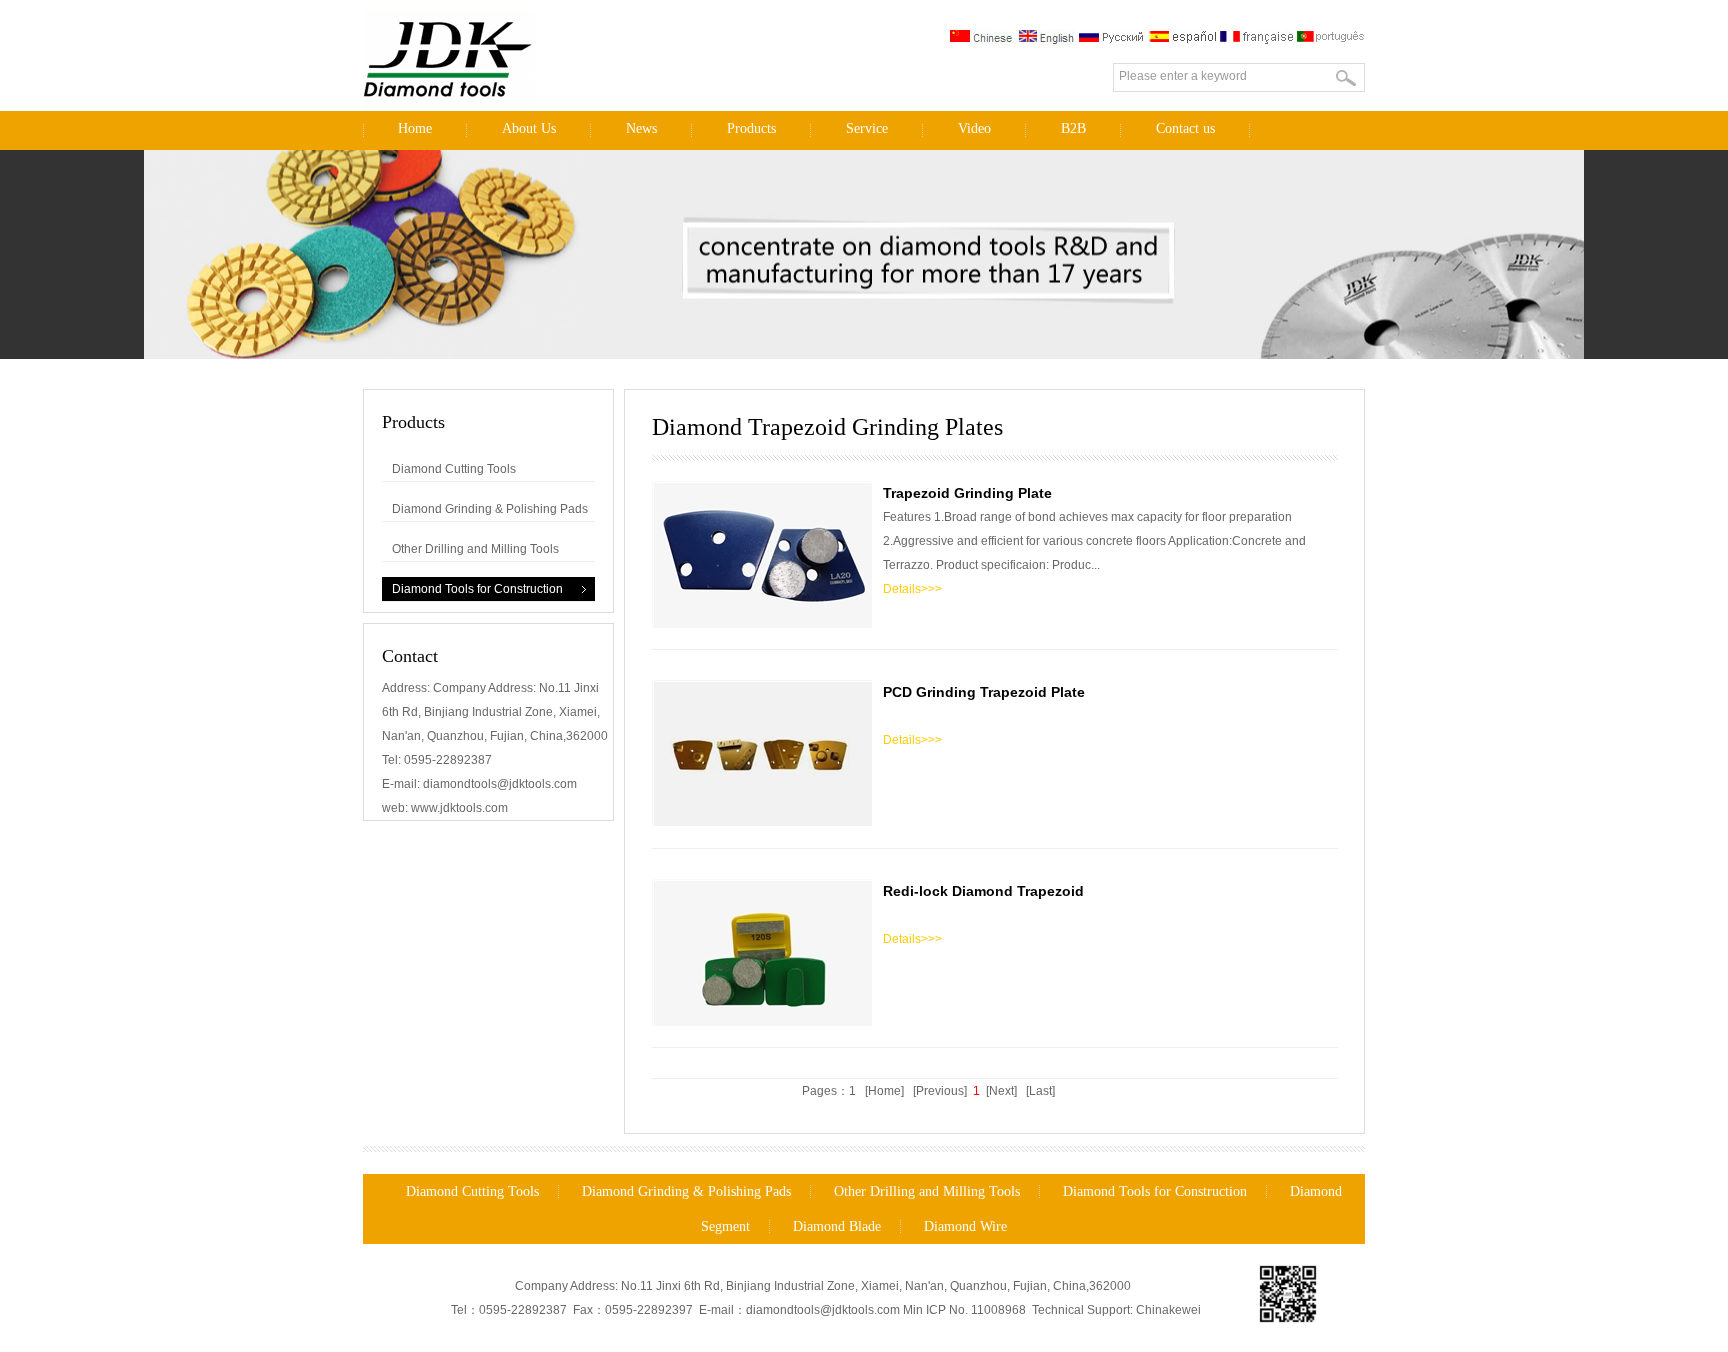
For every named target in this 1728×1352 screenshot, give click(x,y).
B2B (1073, 128)
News (641, 128)
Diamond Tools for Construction (477, 589)
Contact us (1185, 128)
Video (974, 128)
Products (751, 128)
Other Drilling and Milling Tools (475, 549)
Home (415, 128)
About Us (529, 128)
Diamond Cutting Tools (454, 469)
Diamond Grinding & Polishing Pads (490, 509)
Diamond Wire (965, 1226)
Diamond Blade (837, 1226)
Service (867, 128)
